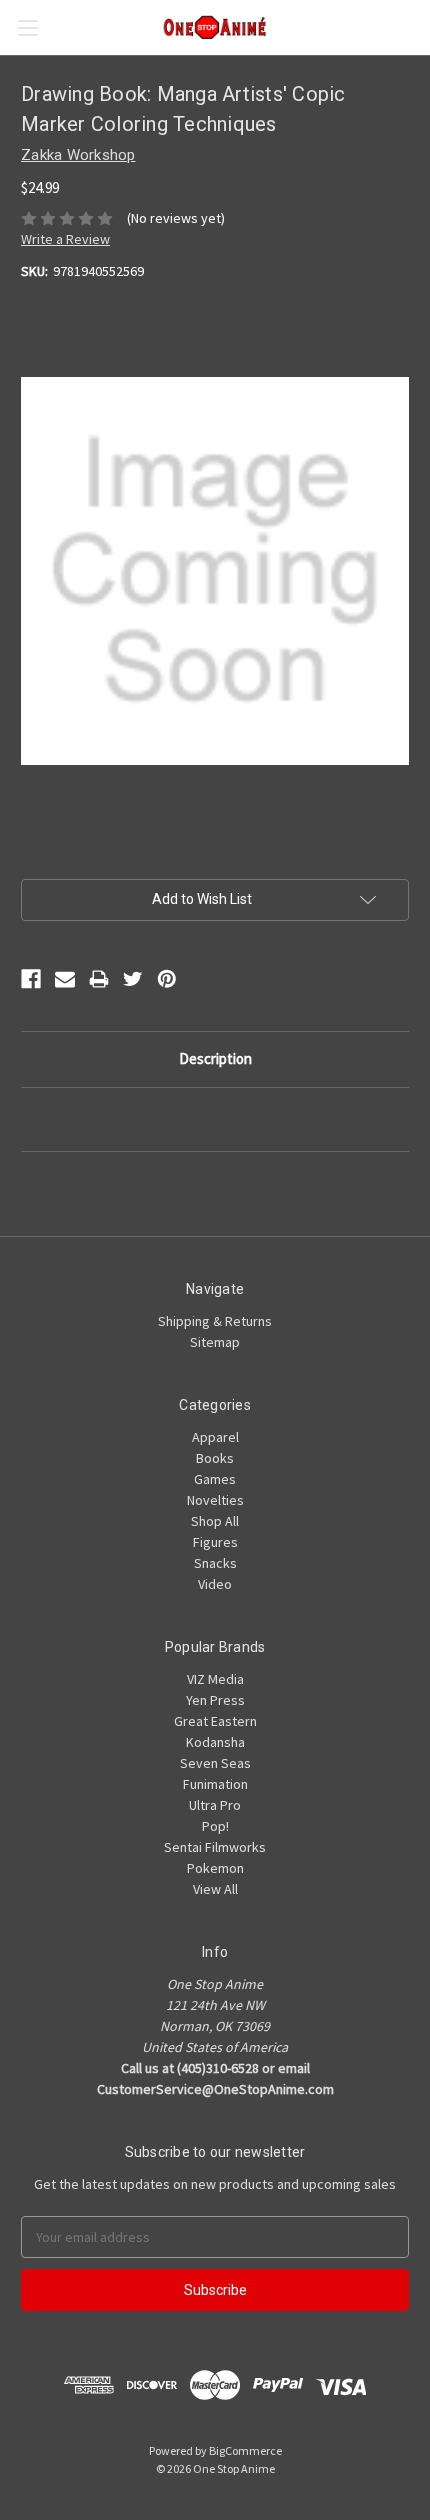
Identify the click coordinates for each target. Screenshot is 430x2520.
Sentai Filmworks (215, 1847)
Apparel (215, 1437)
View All (215, 1889)
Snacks (215, 1563)
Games (215, 1479)
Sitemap (215, 1342)
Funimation (215, 1784)
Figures (215, 1542)
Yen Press (215, 1700)
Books (215, 1458)
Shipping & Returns (215, 1321)
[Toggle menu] (27, 27)
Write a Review (65, 239)
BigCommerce (245, 2450)
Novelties (215, 1500)
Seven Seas (215, 1763)
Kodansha (215, 1742)
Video (215, 1584)
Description (215, 1058)
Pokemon (215, 1868)
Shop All (215, 1521)
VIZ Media (215, 1679)
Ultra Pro (215, 1805)
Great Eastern (215, 1721)
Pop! (215, 1826)
